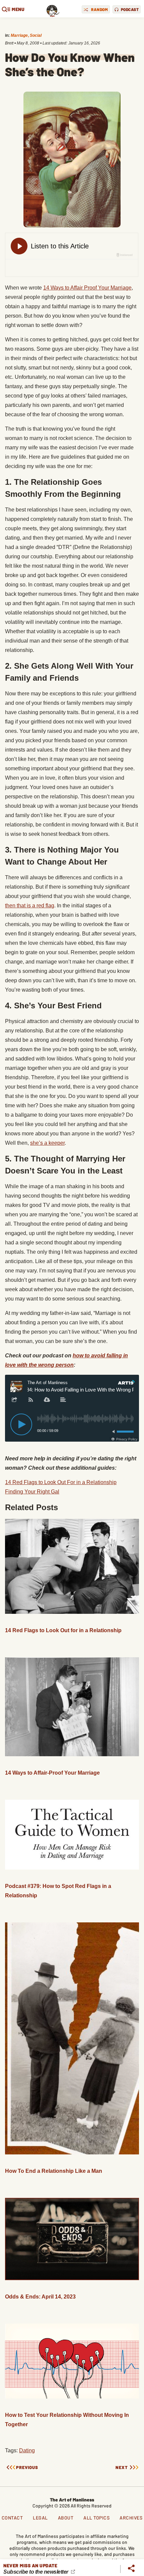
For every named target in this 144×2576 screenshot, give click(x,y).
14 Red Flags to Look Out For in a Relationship (61, 1482)
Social (36, 35)
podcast (130, 9)
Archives (131, 2518)
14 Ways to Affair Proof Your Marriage (87, 288)
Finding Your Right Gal (32, 1492)
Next (122, 2468)
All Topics (96, 2518)
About (66, 2518)
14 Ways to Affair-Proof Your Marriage (52, 1773)
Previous (27, 2468)
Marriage (19, 35)
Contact (12, 2518)
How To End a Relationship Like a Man (54, 2171)
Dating (27, 2450)
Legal (40, 2518)
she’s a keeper (47, 1143)
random (99, 9)
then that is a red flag (30, 906)
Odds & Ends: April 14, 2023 (40, 2297)
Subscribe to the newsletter (36, 2572)
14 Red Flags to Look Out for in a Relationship (63, 1630)
